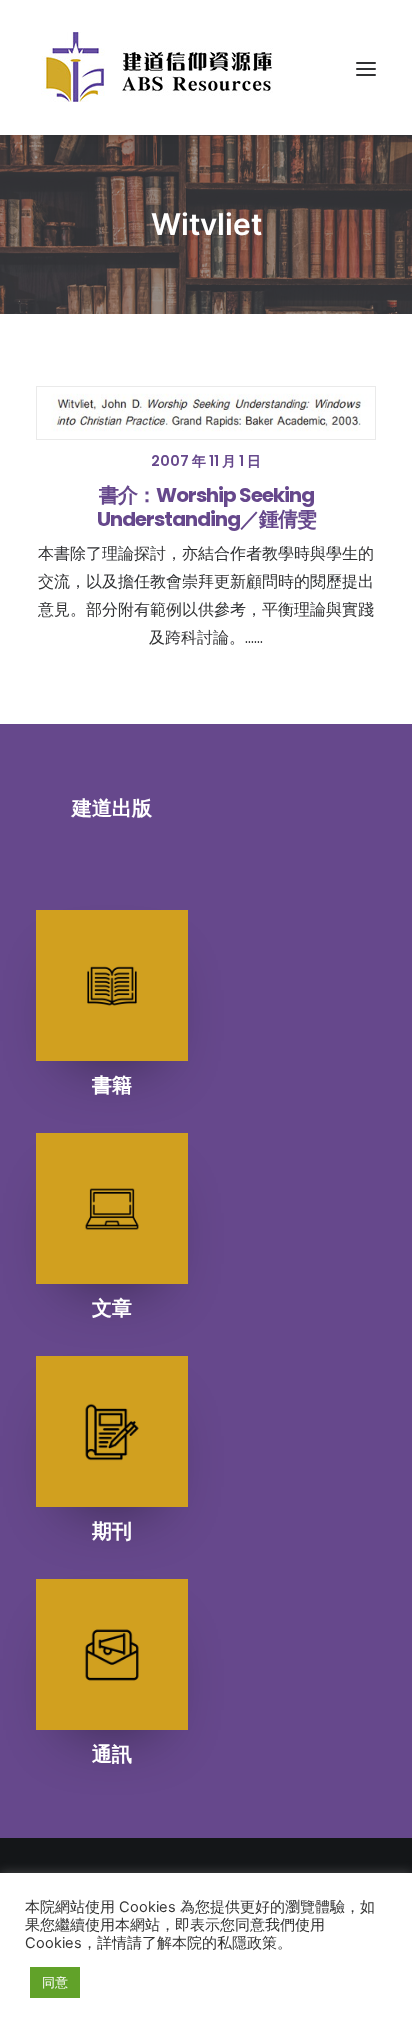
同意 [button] (55, 1982)
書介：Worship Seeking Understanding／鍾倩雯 (206, 507)
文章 (112, 1308)
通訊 (112, 1754)
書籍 (112, 1085)
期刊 (112, 1531)
